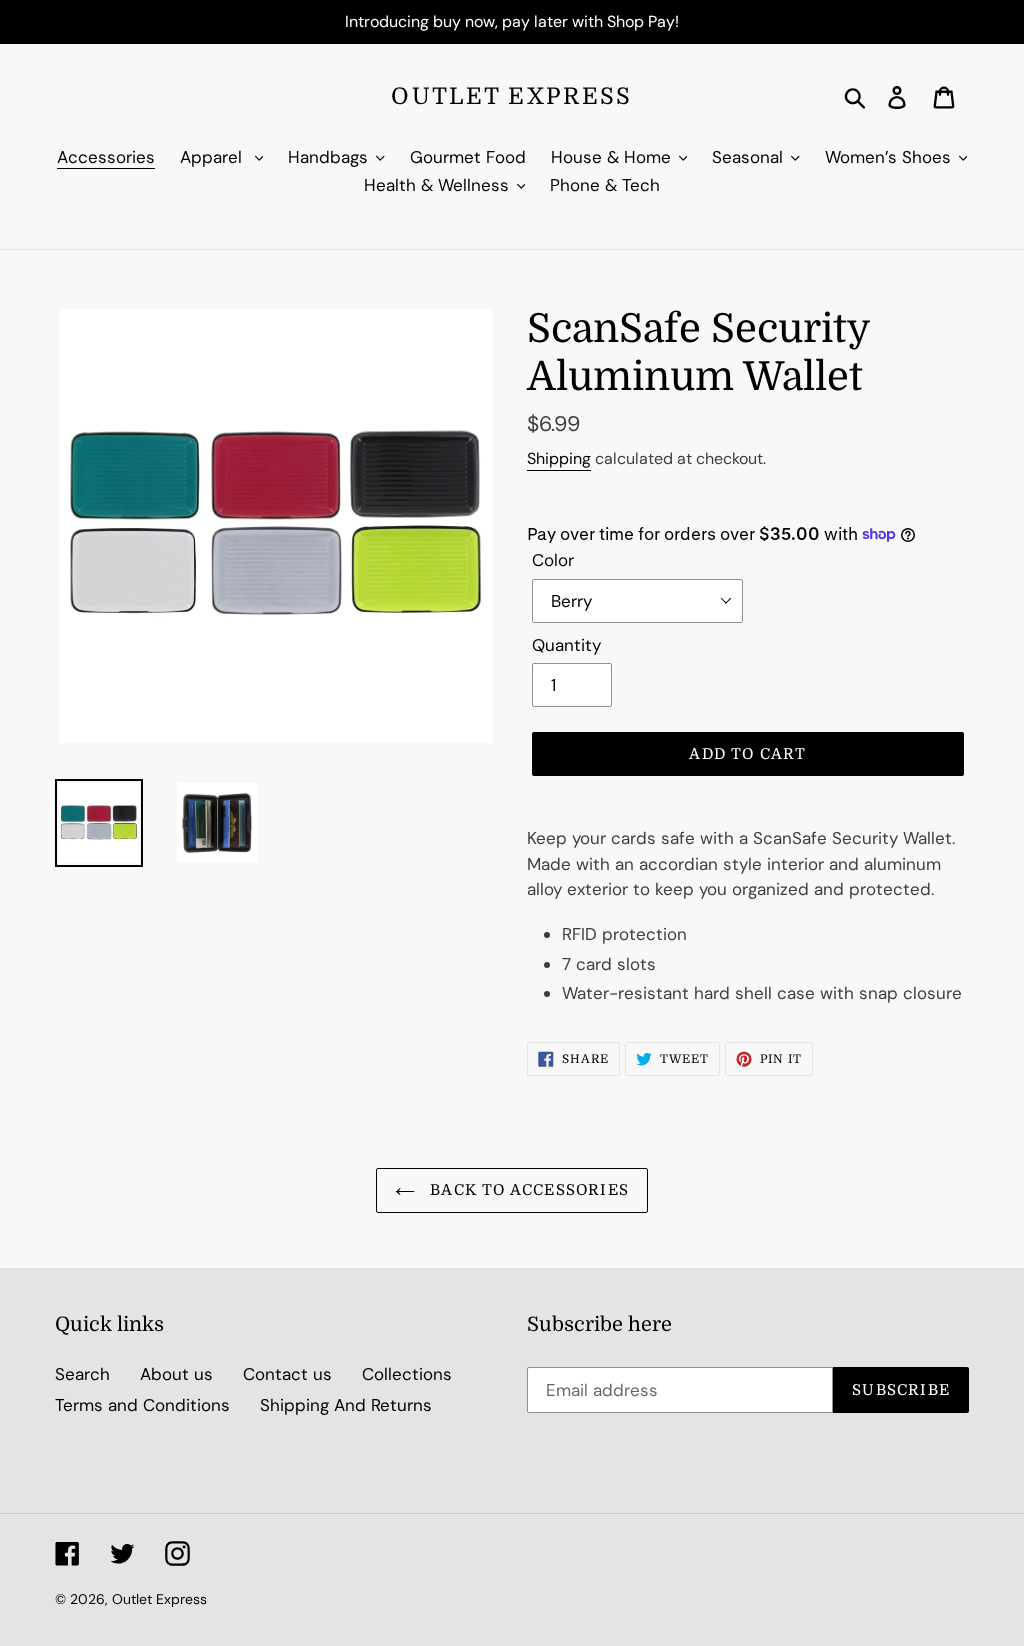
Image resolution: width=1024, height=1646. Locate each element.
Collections (407, 1374)
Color (553, 560)
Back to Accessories (527, 1190)
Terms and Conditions (142, 1405)
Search (82, 1374)
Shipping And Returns (346, 1405)
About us (176, 1374)
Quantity (566, 645)
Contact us (287, 1374)
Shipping (559, 458)
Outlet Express (511, 96)
